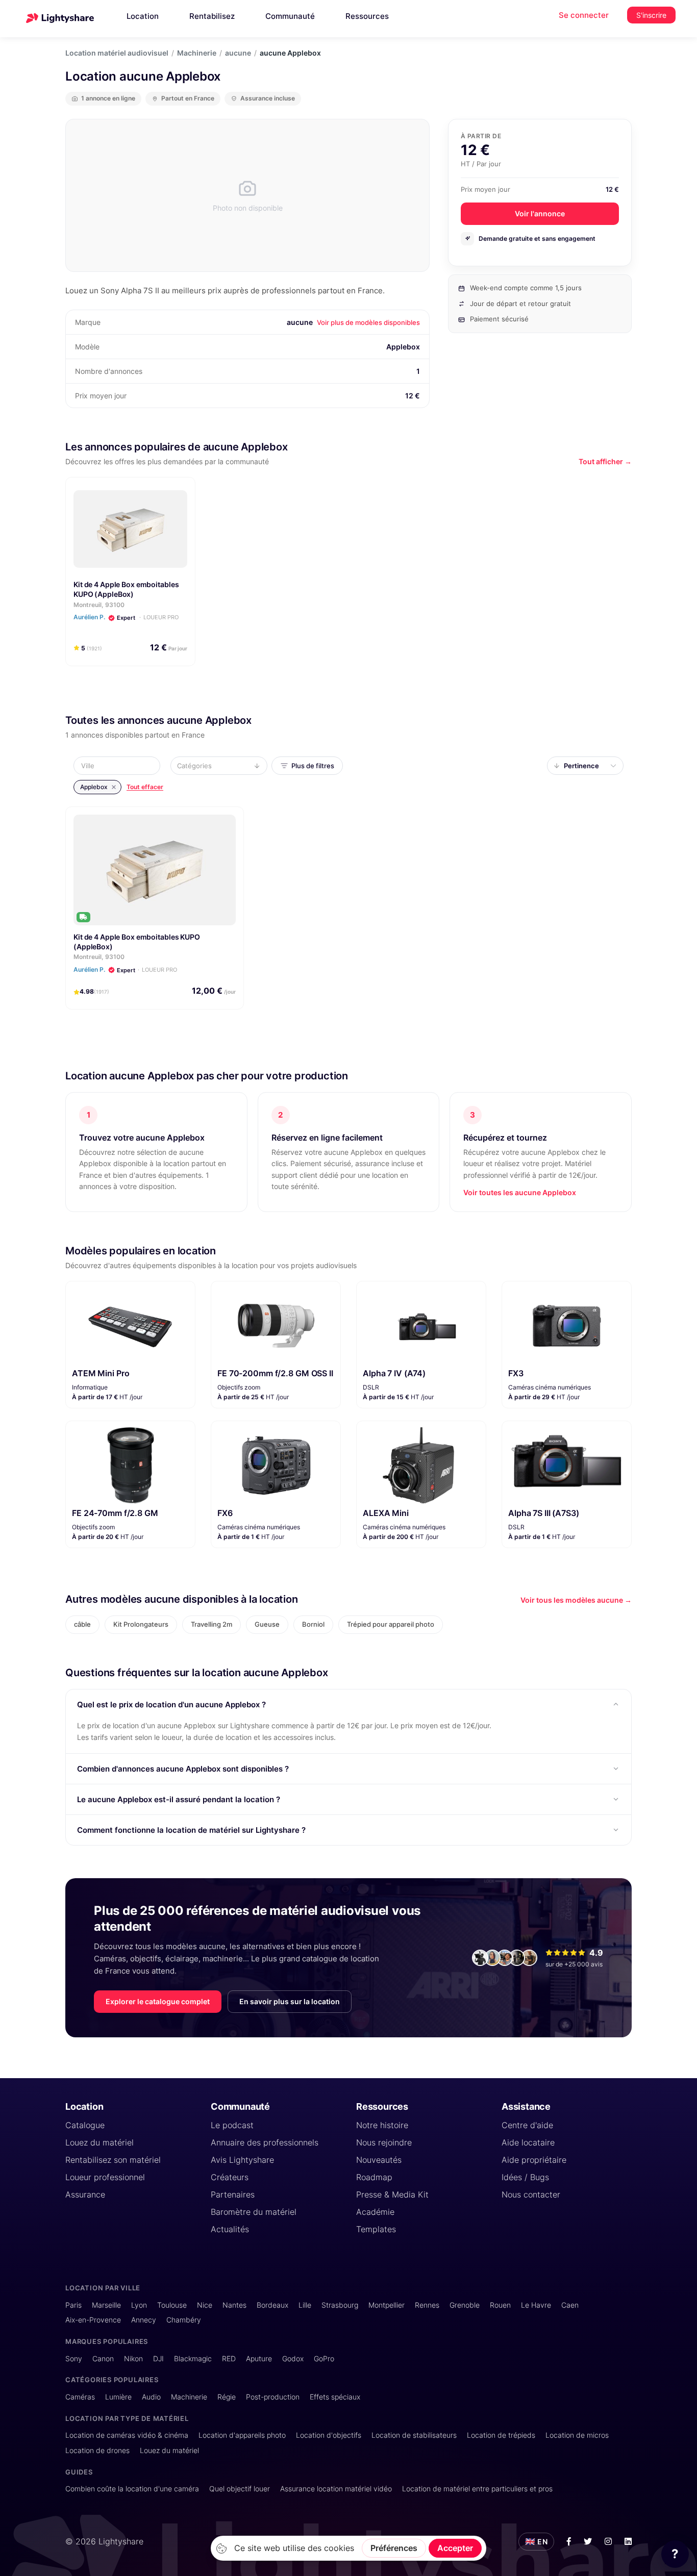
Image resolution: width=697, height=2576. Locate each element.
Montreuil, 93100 (99, 605)
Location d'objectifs (329, 2435)
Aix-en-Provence (93, 2320)
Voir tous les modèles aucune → (576, 1600)
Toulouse (172, 2305)
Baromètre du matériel (254, 2212)
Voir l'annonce (540, 213)
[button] (120, 766)
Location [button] (143, 16)
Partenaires (233, 2194)
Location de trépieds (501, 2435)
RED (229, 2358)
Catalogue (85, 2125)
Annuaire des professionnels (265, 2142)
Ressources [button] (367, 16)
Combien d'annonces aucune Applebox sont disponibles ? (183, 1769)
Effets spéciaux (335, 2397)
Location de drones (97, 2450)
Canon (103, 2358)
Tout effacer (145, 787)
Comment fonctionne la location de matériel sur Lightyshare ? (191, 1830)
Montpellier (387, 2305)
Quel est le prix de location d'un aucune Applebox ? (171, 1704)
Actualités (230, 2229)
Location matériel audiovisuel (117, 53)
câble (82, 1624)
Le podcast (232, 2125)
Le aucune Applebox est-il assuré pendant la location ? (179, 1799)
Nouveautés (379, 2160)
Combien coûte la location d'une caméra (132, 2489)
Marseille (106, 2305)
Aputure (259, 2358)
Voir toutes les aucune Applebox (520, 1192)
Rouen (500, 2305)
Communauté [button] (290, 16)
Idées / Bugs (525, 2177)
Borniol (313, 1624)
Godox (293, 2358)
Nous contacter (531, 2194)
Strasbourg (340, 2305)
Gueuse (267, 1624)
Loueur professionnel (105, 2177)
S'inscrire (651, 15)
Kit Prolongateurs (141, 1624)
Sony (74, 2358)
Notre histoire (382, 2125)
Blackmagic (193, 2358)
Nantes (234, 2305)
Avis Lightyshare (242, 2160)
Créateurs (230, 2177)
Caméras (80, 2397)
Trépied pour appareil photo (391, 1624)
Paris (73, 2305)
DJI (158, 2358)
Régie (227, 2397)
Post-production (273, 2397)
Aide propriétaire (534, 2160)
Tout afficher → (605, 461)
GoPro (324, 2358)
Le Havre (536, 2305)
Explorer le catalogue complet (158, 2001)
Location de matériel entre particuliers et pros (477, 2489)
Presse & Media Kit (392, 2194)
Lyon (139, 2305)
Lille (305, 2305)
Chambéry (184, 2320)
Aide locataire (528, 2142)
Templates (376, 2229)
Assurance (85, 2194)
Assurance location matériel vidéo (336, 2489)
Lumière (118, 2397)
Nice (205, 2305)
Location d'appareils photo (242, 2435)
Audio (151, 2397)
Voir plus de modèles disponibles (368, 322)
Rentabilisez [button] (212, 16)
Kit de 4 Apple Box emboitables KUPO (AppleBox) (126, 589)
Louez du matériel (99, 2142)
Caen (570, 2305)
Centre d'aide (527, 2125)
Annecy (144, 2320)
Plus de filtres (313, 766)
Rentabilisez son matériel (113, 2160)
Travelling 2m (211, 1624)
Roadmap (374, 2177)
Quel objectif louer (240, 2489)
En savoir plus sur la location (290, 2001)
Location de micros (577, 2435)
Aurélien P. (125, 969)
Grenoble (465, 2305)
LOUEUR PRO (161, 617)
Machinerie (197, 53)
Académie (375, 2212)
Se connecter (584, 15)
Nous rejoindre (384, 2142)
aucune (238, 53)
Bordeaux (272, 2305)
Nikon (133, 2358)
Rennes (427, 2305)
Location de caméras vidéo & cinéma (127, 2435)
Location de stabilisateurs (414, 2435)
